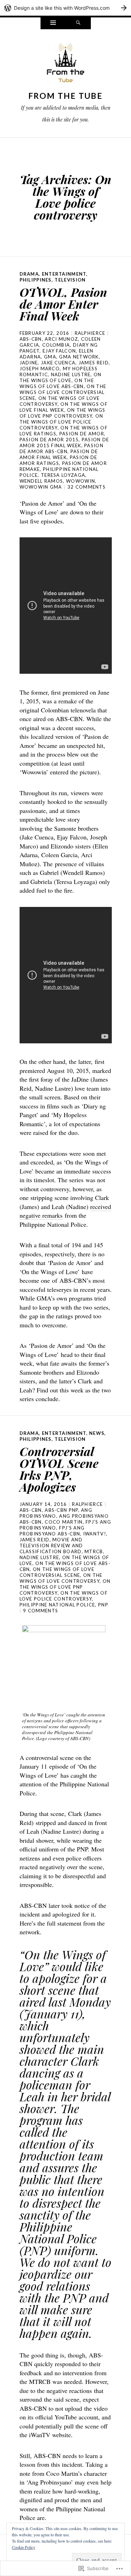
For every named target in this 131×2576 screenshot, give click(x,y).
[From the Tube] (66, 65)
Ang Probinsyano (56, 1513)
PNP (103, 1605)
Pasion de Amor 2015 (49, 440)
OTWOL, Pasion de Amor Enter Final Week (63, 304)
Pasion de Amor (82, 434)
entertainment (64, 274)
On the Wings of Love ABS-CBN (57, 383)
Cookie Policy (24, 2547)
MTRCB (94, 1551)
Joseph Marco (40, 369)
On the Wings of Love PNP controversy (63, 413)
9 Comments (41, 1611)
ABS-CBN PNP (61, 1510)
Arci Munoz (61, 339)
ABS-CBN (31, 339)
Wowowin (81, 481)
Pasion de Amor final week (59, 454)
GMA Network (79, 357)
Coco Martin (64, 1522)
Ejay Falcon (59, 351)
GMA (50, 357)
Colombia (56, 345)
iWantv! (95, 1534)
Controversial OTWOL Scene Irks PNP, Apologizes (59, 1469)
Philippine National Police (57, 1605)
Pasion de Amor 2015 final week (64, 442)
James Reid (94, 363)
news (97, 1433)
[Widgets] (53, 23)
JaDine (29, 363)
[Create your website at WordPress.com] (65, 8)
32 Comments (86, 487)
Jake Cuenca (58, 363)
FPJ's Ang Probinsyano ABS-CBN (52, 1531)
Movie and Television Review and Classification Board (51, 1546)
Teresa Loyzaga (63, 475)
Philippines (36, 280)
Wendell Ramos (41, 481)
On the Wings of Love (61, 377)
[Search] (78, 23)
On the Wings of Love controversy (61, 1578)
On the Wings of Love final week (64, 407)
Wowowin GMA (41, 487)
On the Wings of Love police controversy (61, 422)
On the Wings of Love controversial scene (63, 392)
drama (29, 274)
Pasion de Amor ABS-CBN (61, 448)
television (70, 280)
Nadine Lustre (71, 374)
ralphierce (90, 333)
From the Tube (65, 96)
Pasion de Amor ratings (59, 460)
